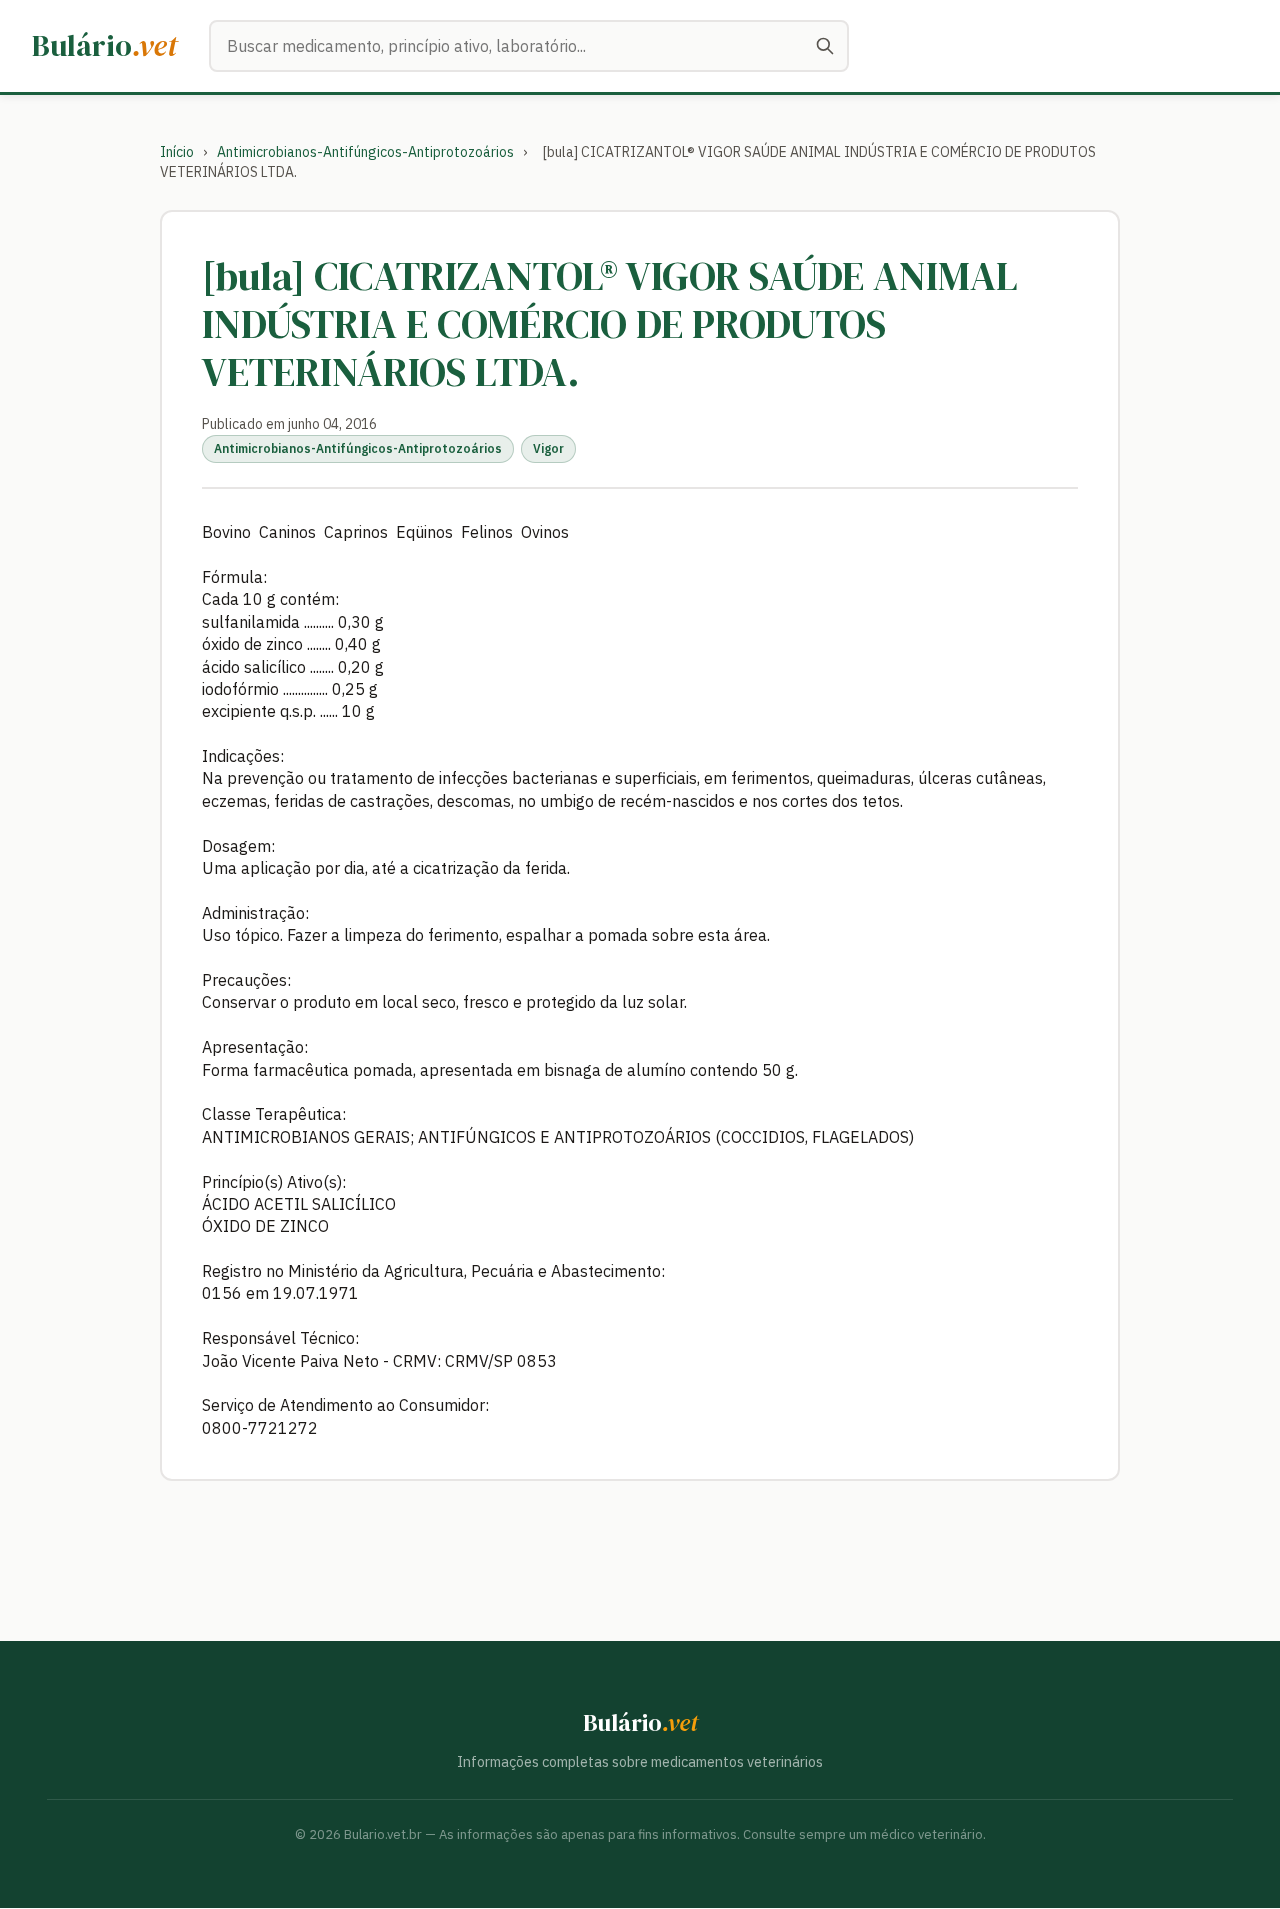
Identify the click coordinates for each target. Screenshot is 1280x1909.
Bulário (104, 45)
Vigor (548, 448)
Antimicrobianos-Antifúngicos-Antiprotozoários (365, 152)
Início (177, 152)
